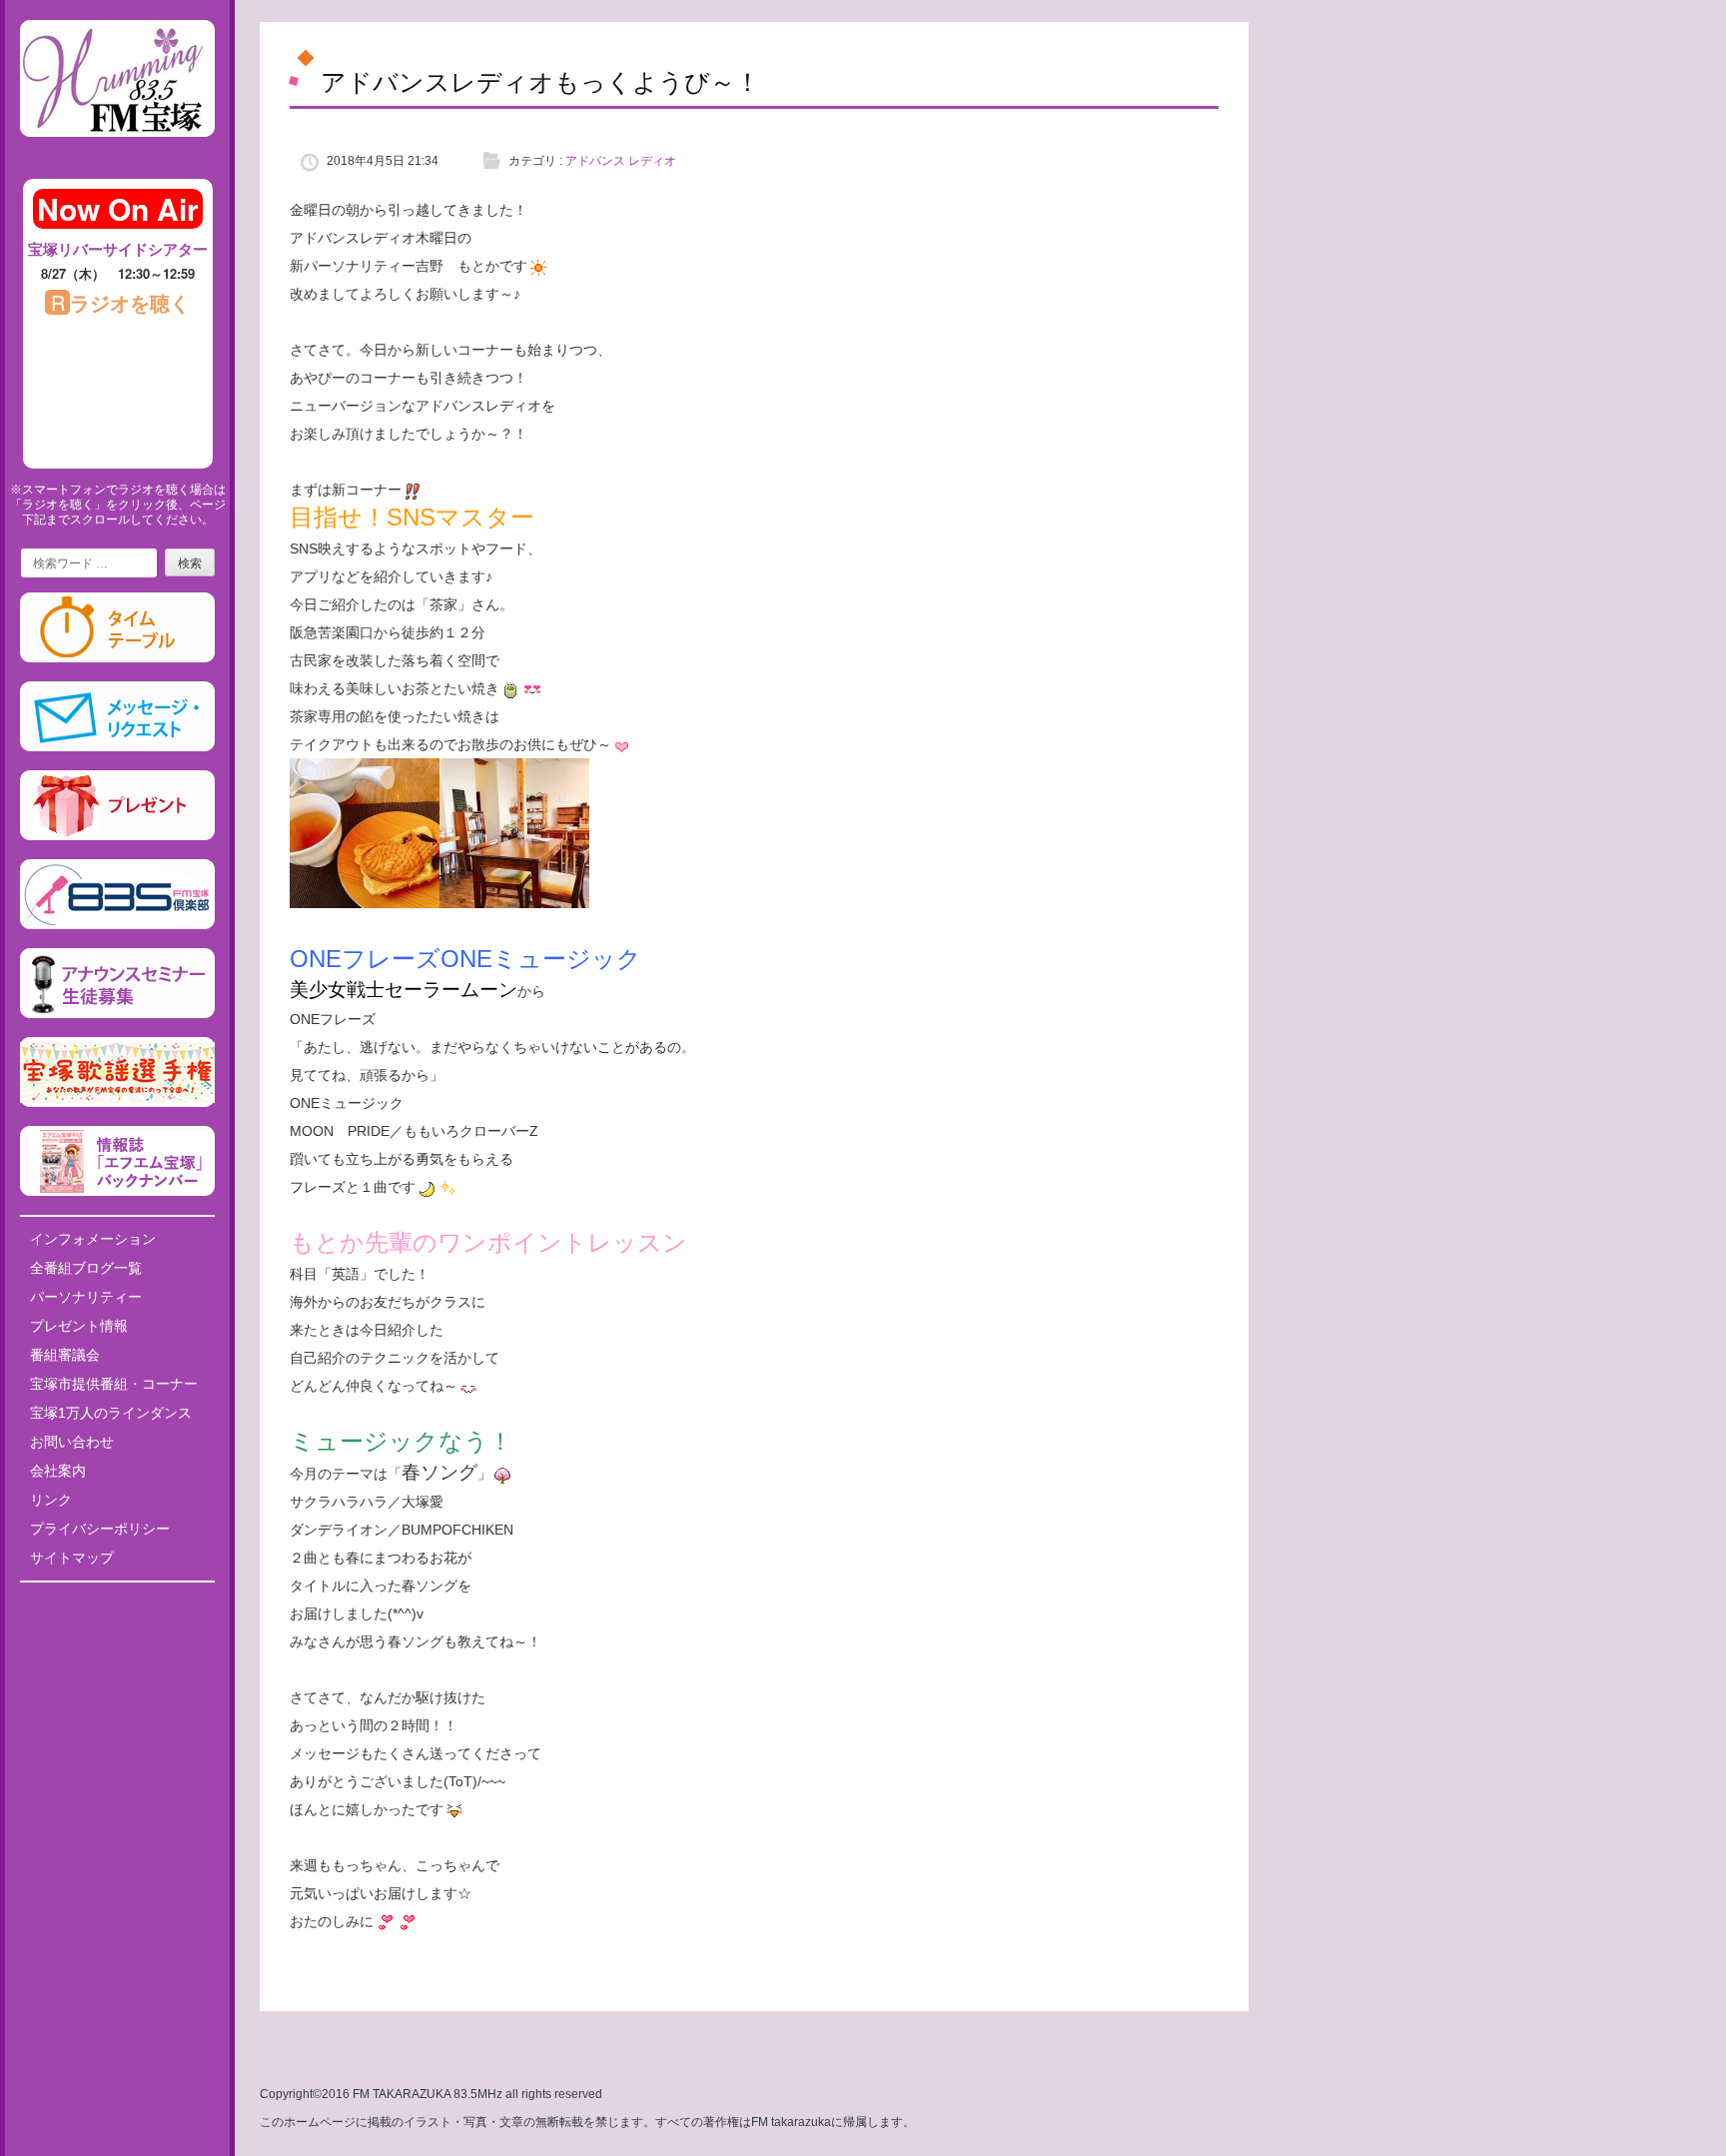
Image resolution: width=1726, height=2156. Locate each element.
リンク (51, 1500)
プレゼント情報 (79, 1326)
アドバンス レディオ (621, 161)
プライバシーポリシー (100, 1529)
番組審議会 (65, 1355)
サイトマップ (72, 1558)
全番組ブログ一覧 (86, 1268)
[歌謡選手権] (117, 1103)
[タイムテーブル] (117, 658)
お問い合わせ (72, 1442)
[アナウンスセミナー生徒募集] (117, 1014)
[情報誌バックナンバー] (117, 1192)
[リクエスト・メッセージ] (117, 747)
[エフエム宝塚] (117, 153)
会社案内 (58, 1471)
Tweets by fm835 (117, 1605)
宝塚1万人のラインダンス (111, 1413)
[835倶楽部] (117, 925)
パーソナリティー (86, 1297)
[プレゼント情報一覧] (117, 836)
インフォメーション (93, 1239)
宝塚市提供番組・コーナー (114, 1384)
